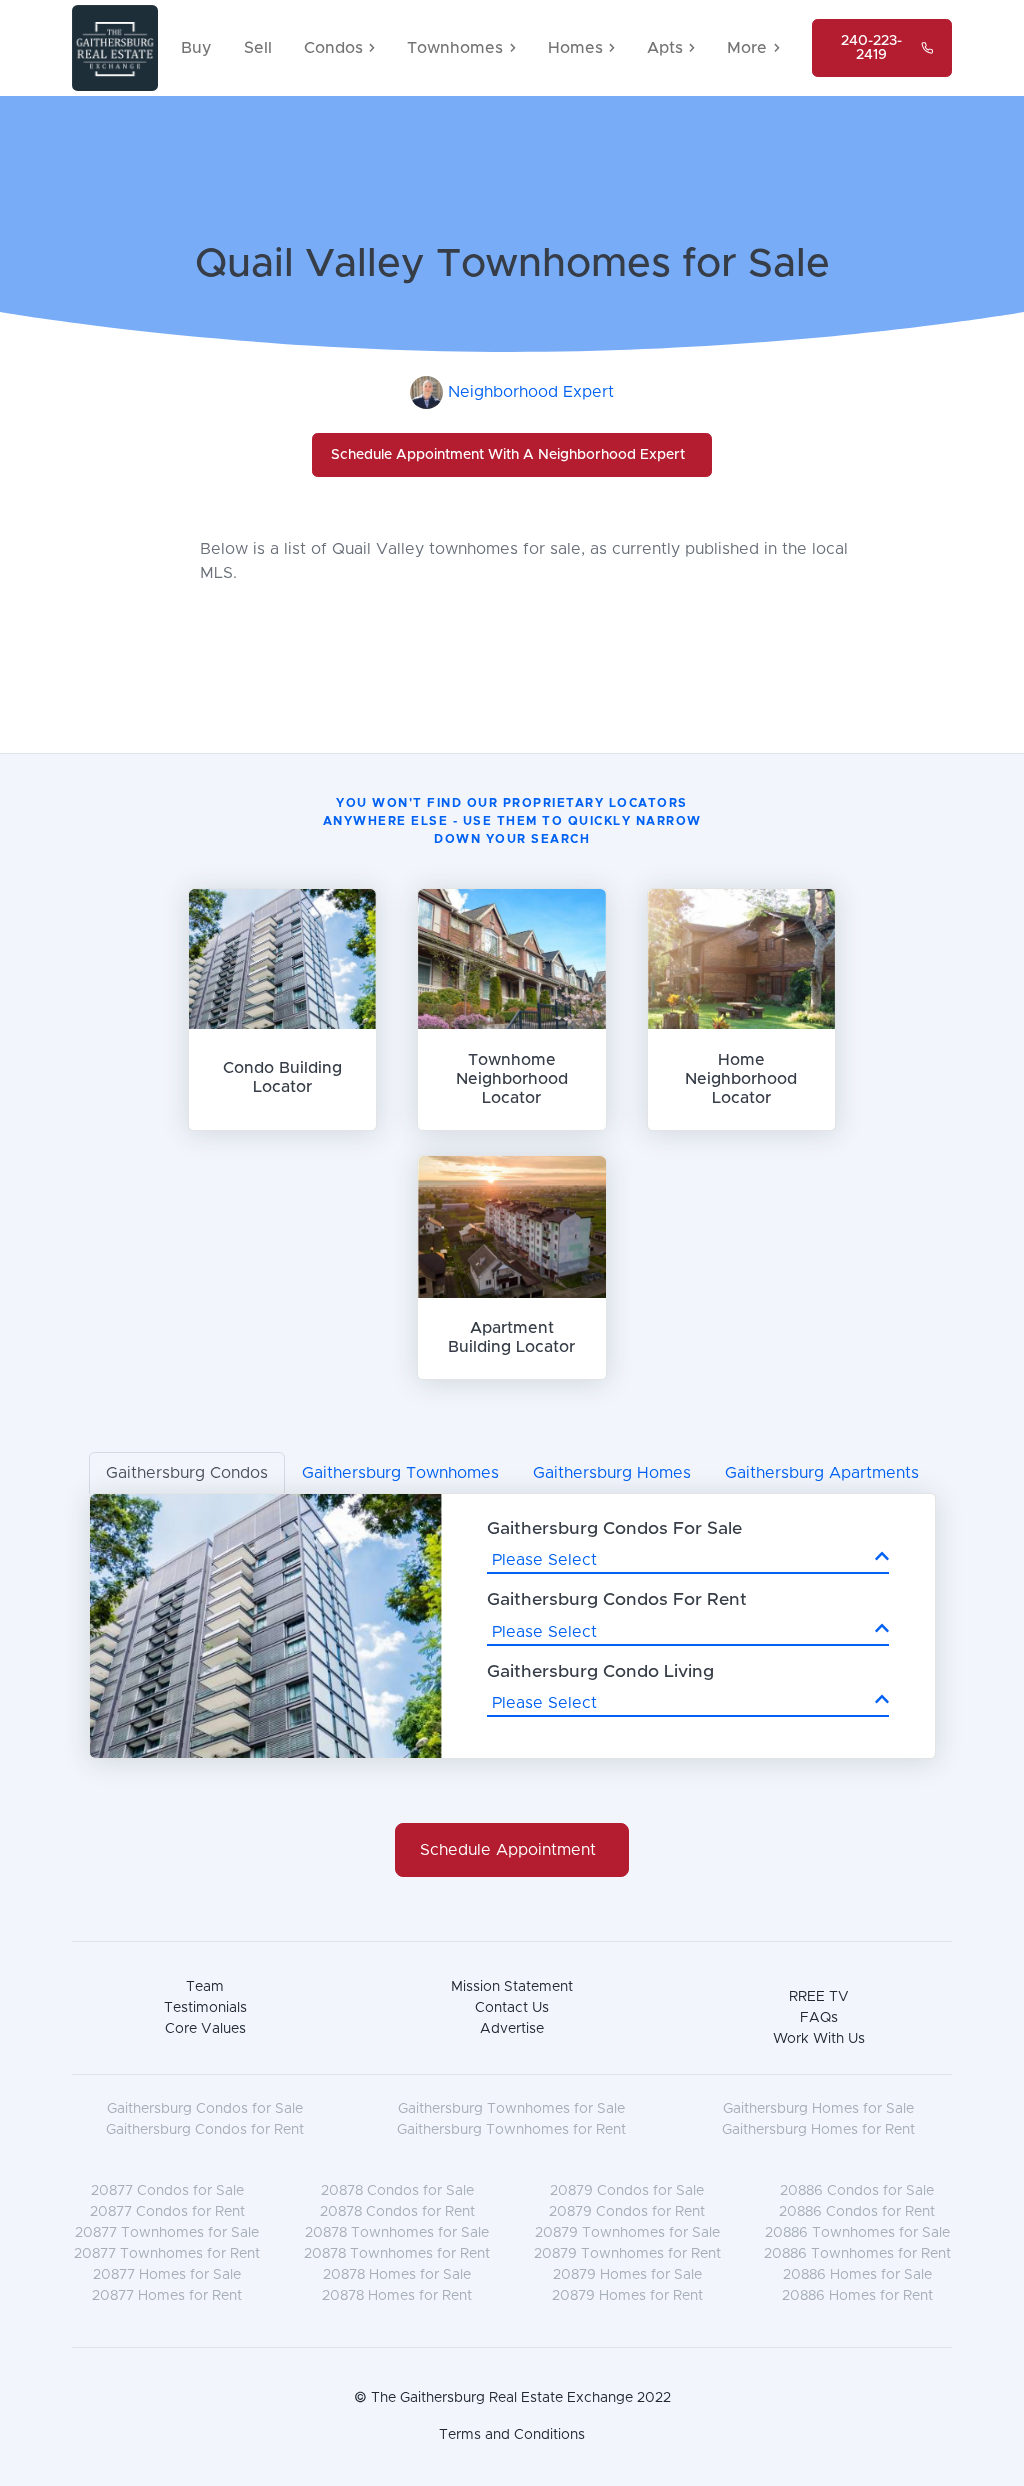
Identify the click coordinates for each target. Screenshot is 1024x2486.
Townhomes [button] (455, 48)
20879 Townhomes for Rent (627, 2254)
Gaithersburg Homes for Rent (818, 2130)
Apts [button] (665, 48)
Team (205, 1987)
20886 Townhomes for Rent (857, 2254)
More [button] (747, 48)
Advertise (512, 2029)
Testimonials (205, 2008)
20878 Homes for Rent (397, 2296)
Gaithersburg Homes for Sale (818, 2109)
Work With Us (819, 2039)
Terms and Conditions (512, 2435)
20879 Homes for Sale (627, 2275)
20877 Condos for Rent (167, 2212)
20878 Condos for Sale (397, 2191)
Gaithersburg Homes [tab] (612, 1473)
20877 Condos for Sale (167, 2191)
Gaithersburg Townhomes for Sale (511, 2109)
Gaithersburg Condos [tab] (187, 1473)
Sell (258, 48)
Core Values (205, 2029)
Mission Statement (512, 1987)
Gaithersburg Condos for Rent (205, 2130)
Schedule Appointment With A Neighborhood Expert (508, 455)
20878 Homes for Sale (397, 2275)
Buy (196, 48)
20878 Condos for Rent (397, 2212)
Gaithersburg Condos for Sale (205, 2109)
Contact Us (512, 2008)
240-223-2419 (871, 48)
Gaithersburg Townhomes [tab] (400, 1473)
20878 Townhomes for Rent (397, 2254)
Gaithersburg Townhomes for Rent (511, 2130)
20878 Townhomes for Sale (397, 2233)
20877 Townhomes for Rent (167, 2254)
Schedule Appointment (508, 1850)
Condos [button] (333, 48)
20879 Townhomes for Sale (627, 2233)
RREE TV (819, 1997)
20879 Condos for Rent (627, 2212)
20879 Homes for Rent (627, 2296)
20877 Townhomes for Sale (167, 2233)
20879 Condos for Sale (627, 2191)
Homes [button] (575, 48)
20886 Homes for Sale (857, 2275)
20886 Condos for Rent (857, 2212)
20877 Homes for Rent (167, 2296)
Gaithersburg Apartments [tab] (822, 1473)
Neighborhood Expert (531, 392)
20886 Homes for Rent (857, 2296)
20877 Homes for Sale (167, 2275)
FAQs (819, 2018)
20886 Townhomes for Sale (857, 2233)
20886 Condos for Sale (857, 2191)
